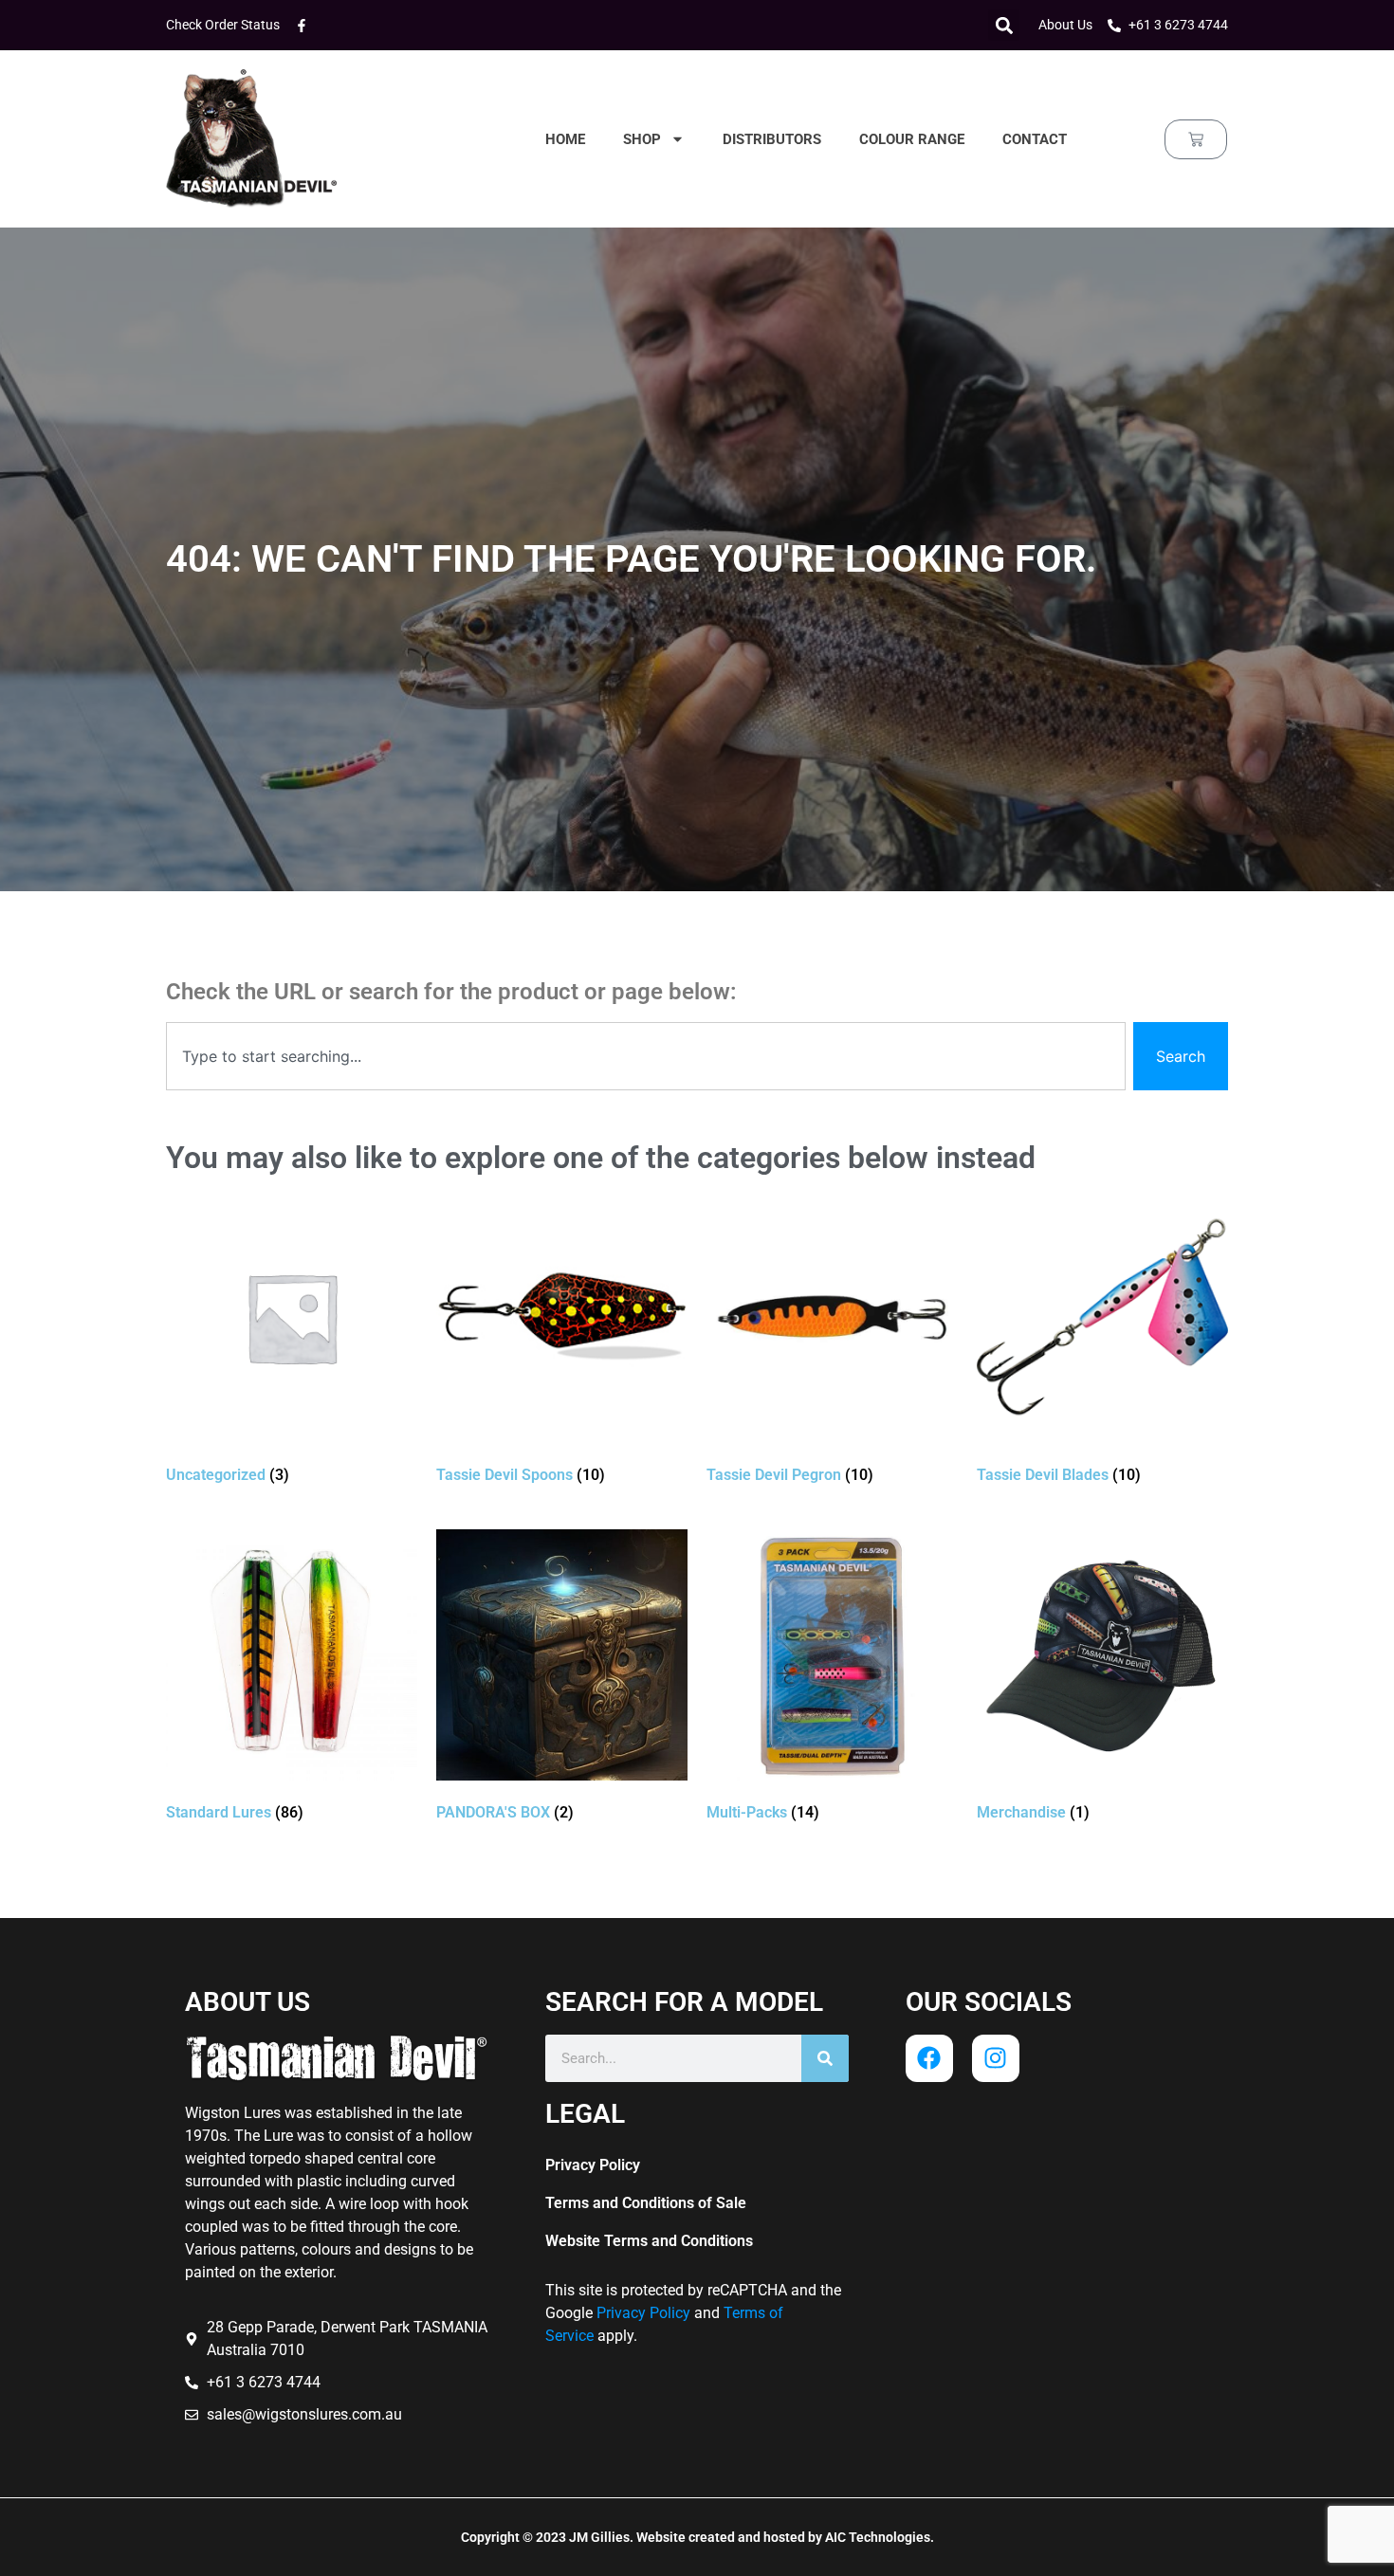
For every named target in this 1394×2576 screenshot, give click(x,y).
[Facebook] (929, 2058)
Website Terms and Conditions (649, 2241)
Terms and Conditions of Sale (646, 2203)
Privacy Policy (593, 2165)
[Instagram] (996, 2058)
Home (565, 139)
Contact (1035, 139)
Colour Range (912, 139)
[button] (1004, 25)
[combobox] (646, 1056)
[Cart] (1196, 139)
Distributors (772, 139)
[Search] (825, 2058)
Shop (642, 139)
